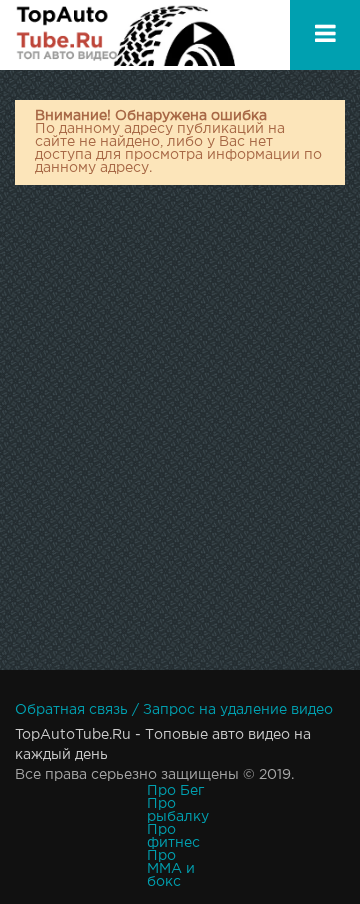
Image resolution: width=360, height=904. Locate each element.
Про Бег (175, 791)
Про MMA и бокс (171, 869)
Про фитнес (173, 836)
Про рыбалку (178, 810)
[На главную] (125, 35)
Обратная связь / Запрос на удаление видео (174, 710)
